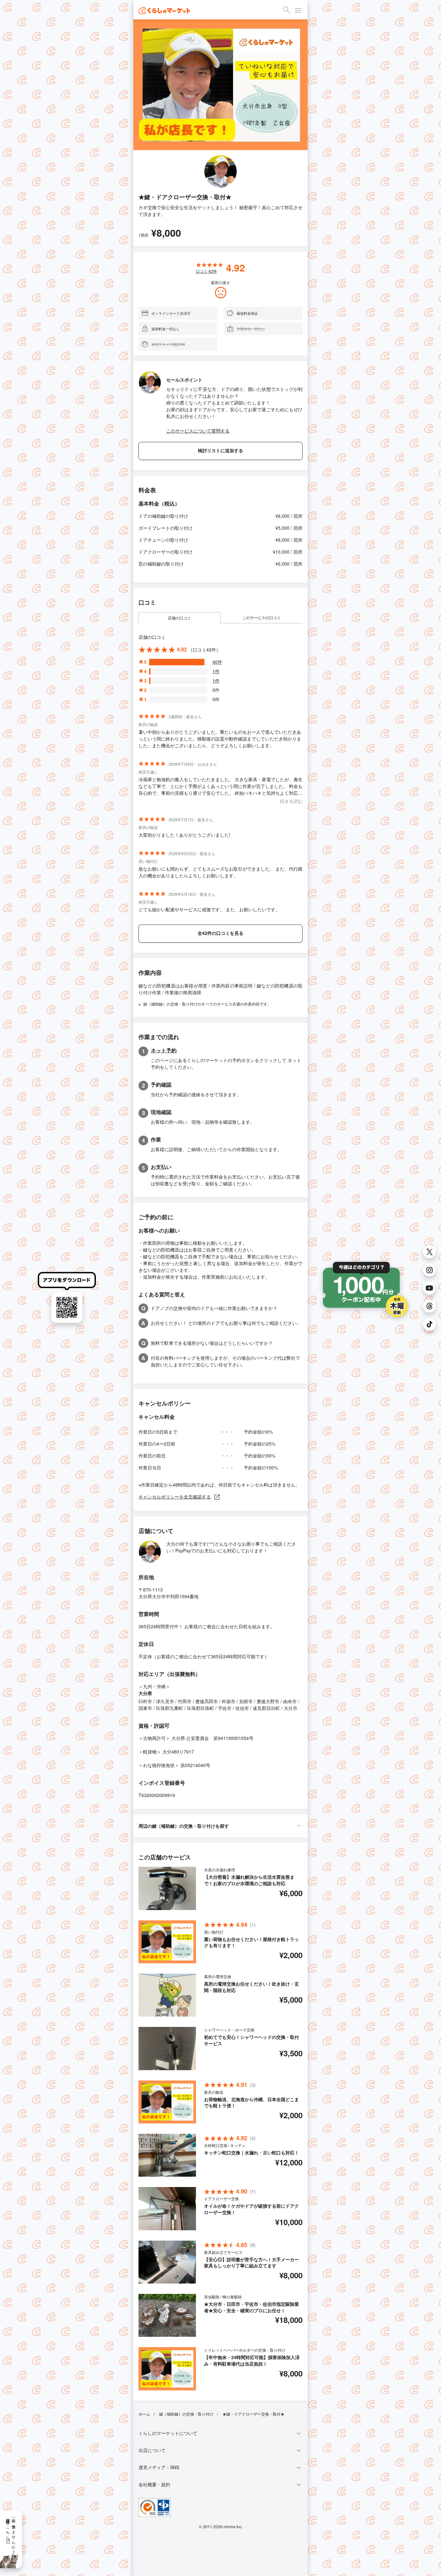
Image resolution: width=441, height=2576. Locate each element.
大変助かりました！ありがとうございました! (184, 835)
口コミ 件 (206, 271)
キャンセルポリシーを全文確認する (175, 1497)
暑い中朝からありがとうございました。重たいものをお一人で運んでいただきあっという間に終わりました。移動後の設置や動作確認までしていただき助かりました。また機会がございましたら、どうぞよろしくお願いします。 (220, 739)
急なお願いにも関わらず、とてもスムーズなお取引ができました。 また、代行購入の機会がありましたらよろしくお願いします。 (221, 872)
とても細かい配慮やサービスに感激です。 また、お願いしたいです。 (209, 909)
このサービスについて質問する (198, 431)
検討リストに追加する (221, 451)
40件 (217, 662)
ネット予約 (164, 1050)
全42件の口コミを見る (221, 933)
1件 (216, 671)
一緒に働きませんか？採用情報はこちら (11, 2534)
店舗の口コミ (179, 618)
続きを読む (291, 801)
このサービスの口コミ (262, 617)
